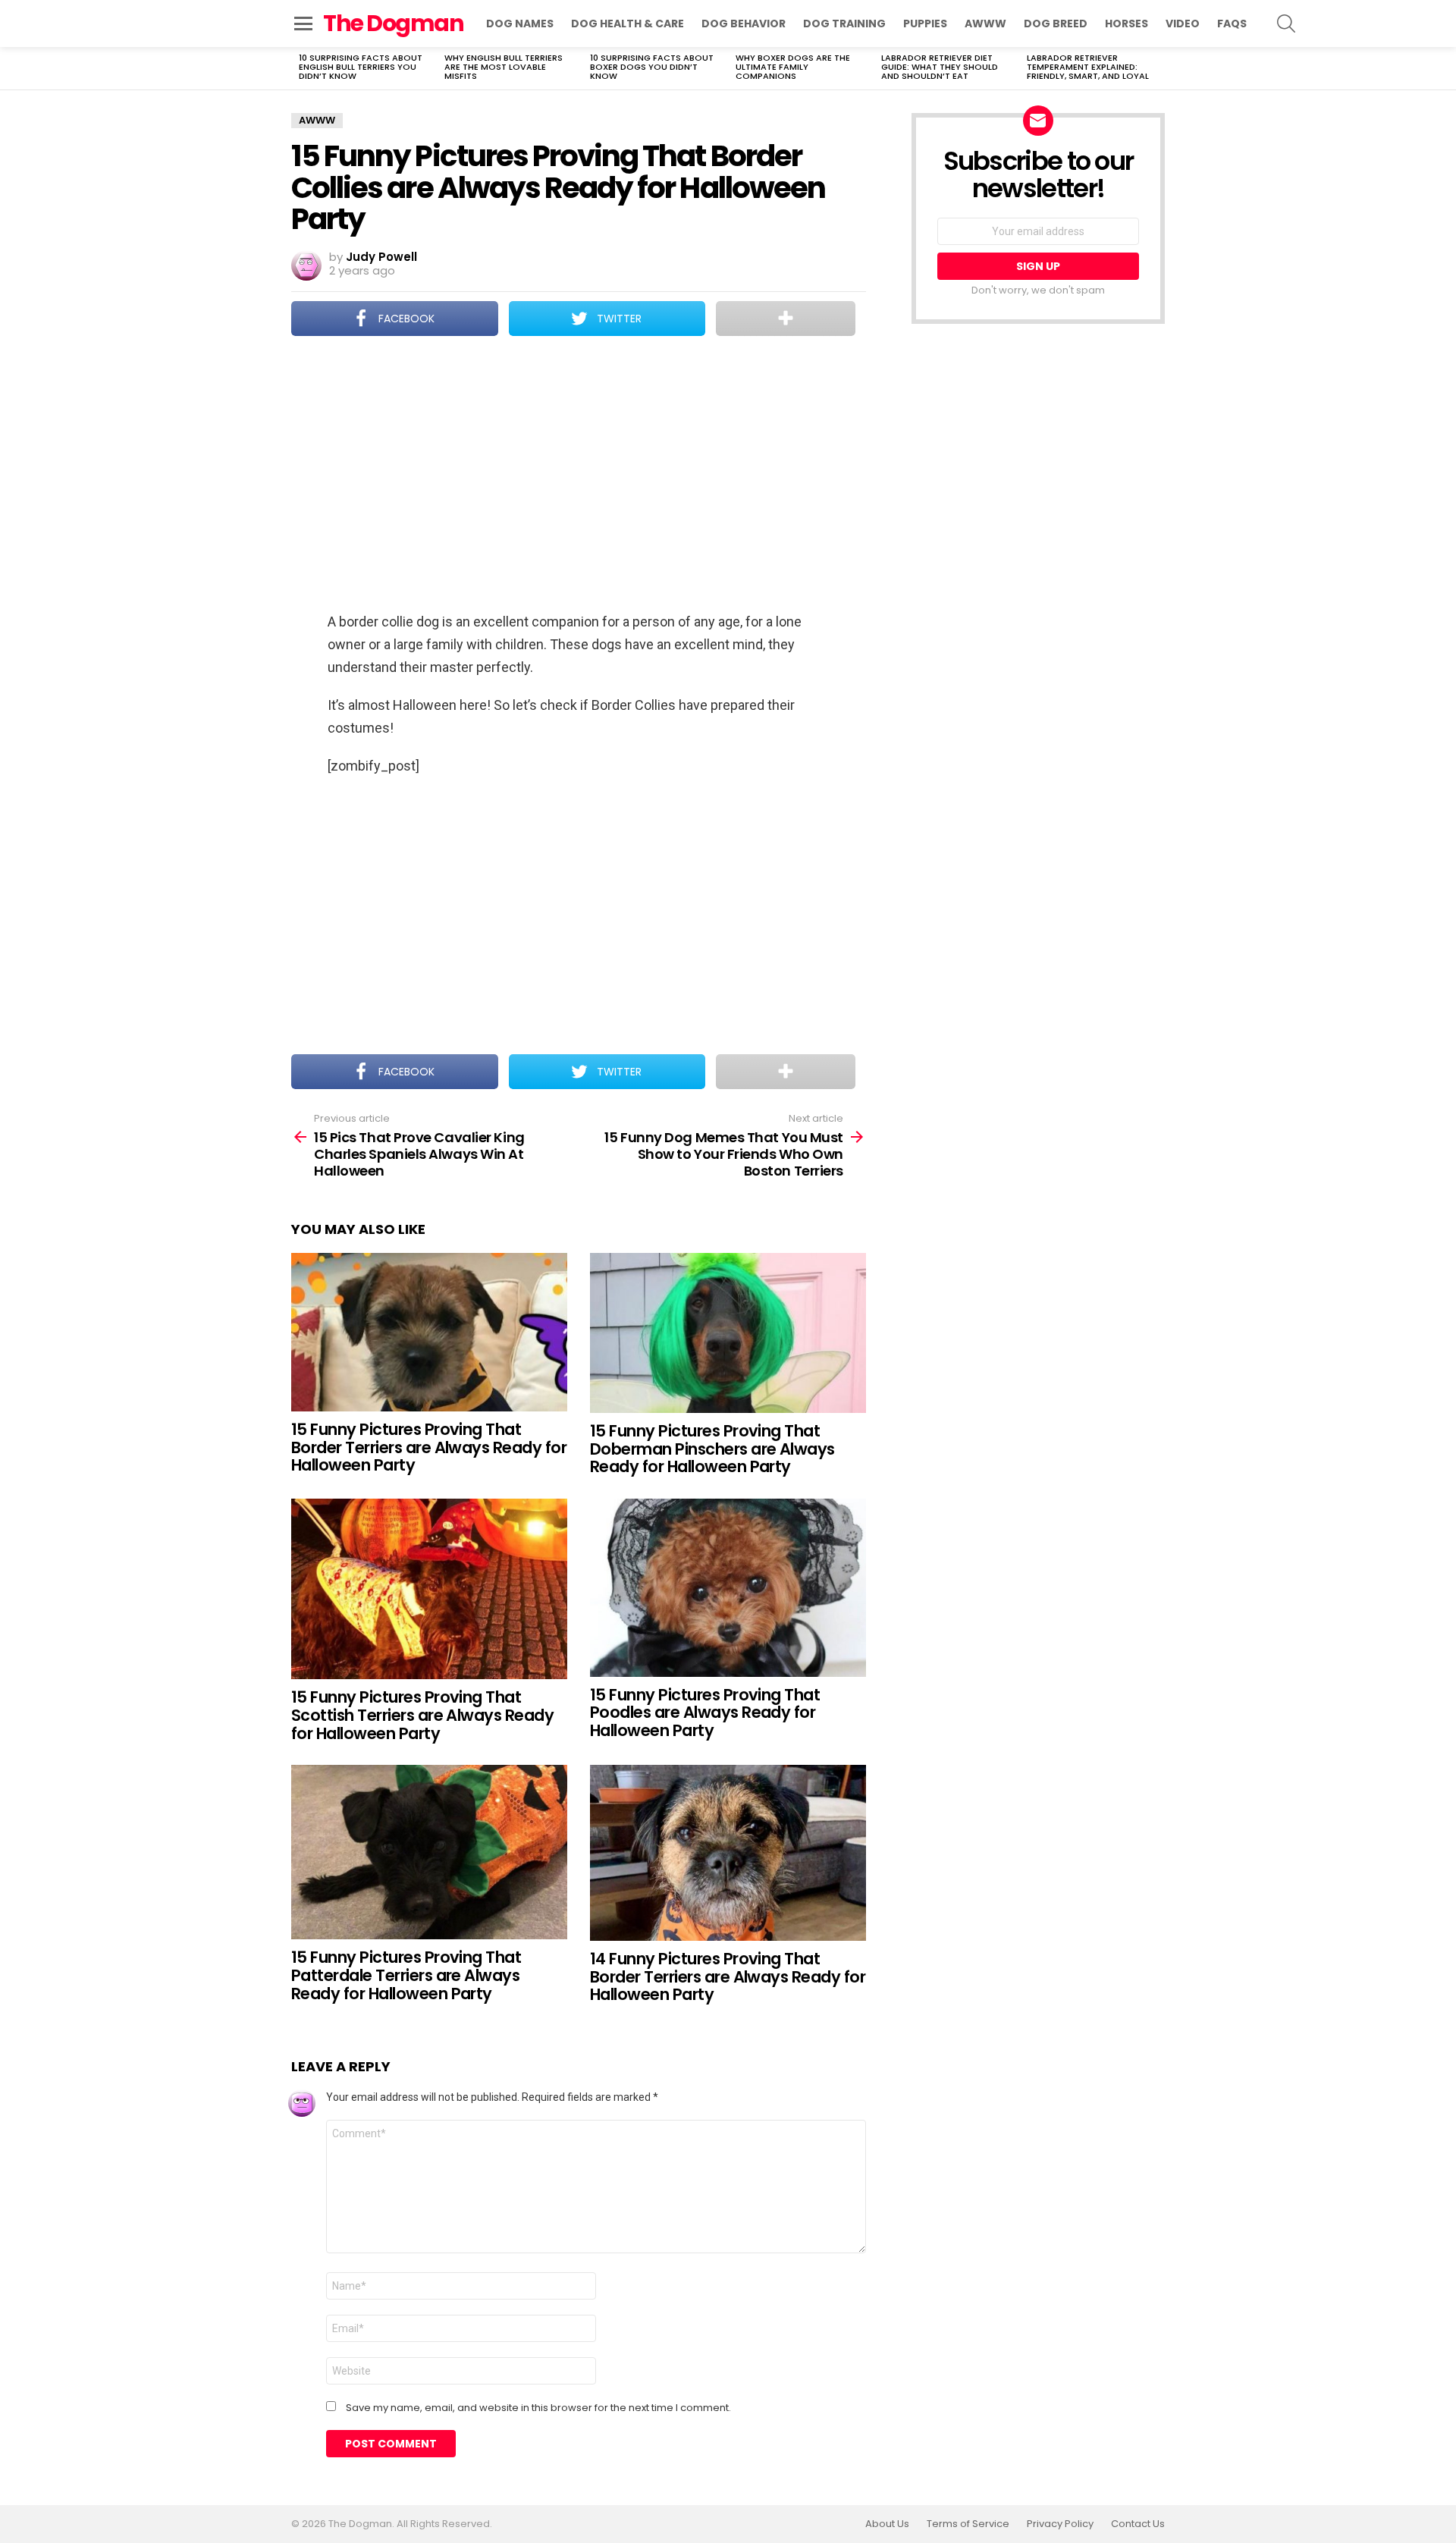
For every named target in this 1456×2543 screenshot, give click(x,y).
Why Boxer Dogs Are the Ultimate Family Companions (793, 67)
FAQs (1232, 24)
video (1183, 24)
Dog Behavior (744, 24)
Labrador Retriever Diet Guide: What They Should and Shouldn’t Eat (940, 67)
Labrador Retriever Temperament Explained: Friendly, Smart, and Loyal (1088, 67)
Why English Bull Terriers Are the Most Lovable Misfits (504, 67)
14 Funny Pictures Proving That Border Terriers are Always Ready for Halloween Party (728, 1976)
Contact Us (1138, 2524)
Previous (299, 68)
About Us (887, 2524)
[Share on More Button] (786, 319)
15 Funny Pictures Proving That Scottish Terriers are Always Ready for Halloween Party (422, 1715)
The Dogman (393, 23)
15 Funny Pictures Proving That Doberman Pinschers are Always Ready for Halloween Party (712, 1449)
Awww (985, 24)
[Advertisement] (579, 476)
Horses (1127, 24)
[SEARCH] (1286, 24)
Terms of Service (968, 2524)
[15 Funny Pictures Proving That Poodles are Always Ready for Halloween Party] (728, 1588)
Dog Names (520, 24)
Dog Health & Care (628, 24)
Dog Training (844, 24)
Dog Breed (1056, 24)
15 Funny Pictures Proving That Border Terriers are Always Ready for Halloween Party (429, 1447)
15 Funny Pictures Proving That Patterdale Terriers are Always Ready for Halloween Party (406, 1975)
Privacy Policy (1060, 2524)
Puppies (925, 24)
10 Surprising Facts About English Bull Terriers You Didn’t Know (361, 67)
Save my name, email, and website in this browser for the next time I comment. (538, 2408)
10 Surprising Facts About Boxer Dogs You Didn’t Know (652, 67)
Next (1157, 68)
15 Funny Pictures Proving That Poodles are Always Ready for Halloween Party (705, 1713)
